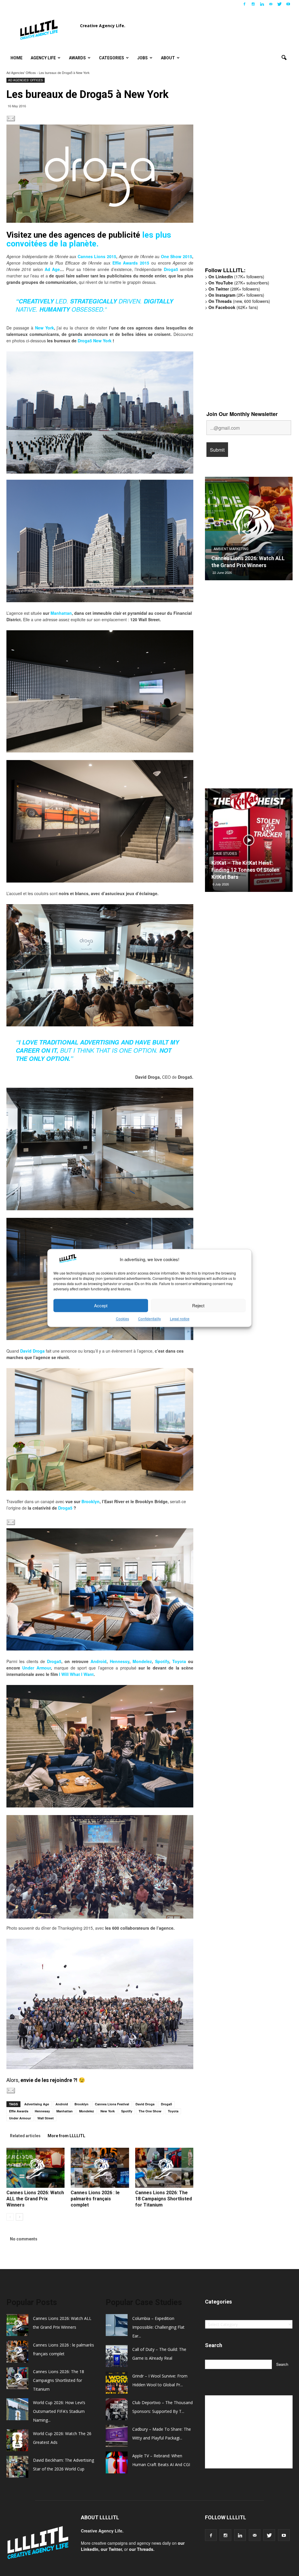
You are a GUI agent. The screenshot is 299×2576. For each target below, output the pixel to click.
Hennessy (120, 1661)
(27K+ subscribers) (239, 283)
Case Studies (225, 854)
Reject (198, 1305)
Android (99, 1661)
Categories (112, 58)
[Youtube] (288, 4)
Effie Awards (19, 2111)
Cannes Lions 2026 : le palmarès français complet (95, 2199)
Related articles (25, 2136)
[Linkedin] (262, 4)
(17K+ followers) (236, 277)
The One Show (150, 2111)
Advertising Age (37, 2104)
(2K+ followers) (236, 295)
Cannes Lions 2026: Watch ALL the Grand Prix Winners (35, 2199)
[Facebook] (244, 4)
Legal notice (180, 1319)
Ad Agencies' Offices (21, 72)
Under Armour (36, 1668)
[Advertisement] (249, 172)
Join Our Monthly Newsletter (242, 414)
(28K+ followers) (234, 289)
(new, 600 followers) (239, 301)
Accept (101, 1305)
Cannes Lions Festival (112, 2104)
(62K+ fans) (233, 307)
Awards (77, 58)
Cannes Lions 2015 (97, 256)
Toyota (179, 1661)
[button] (284, 58)
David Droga (32, 1351)
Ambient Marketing (252, 542)
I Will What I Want (76, 1674)
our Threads (141, 2549)
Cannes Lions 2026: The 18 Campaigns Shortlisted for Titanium (164, 2199)
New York (45, 328)
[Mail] (271, 4)
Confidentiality (149, 1319)
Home (16, 58)
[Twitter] (279, 4)
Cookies (122, 1319)
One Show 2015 (177, 256)
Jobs (142, 58)
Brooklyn (91, 1501)
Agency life (43, 58)
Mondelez (142, 1661)
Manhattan (61, 613)
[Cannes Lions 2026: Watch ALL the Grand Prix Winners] (35, 2168)
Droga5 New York (95, 341)
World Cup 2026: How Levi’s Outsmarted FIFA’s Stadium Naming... (59, 2411)
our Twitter (111, 2549)
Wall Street (46, 2118)
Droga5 (171, 269)
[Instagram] (253, 4)
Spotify (162, 1661)
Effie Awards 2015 (131, 263)
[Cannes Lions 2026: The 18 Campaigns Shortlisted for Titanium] (164, 2168)
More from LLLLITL (66, 2136)
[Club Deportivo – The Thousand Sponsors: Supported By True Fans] (249, 842)
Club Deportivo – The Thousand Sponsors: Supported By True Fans (240, 870)
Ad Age (52, 269)
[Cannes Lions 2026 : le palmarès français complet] (100, 2168)
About (168, 58)
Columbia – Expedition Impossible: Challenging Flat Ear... (158, 2327)
